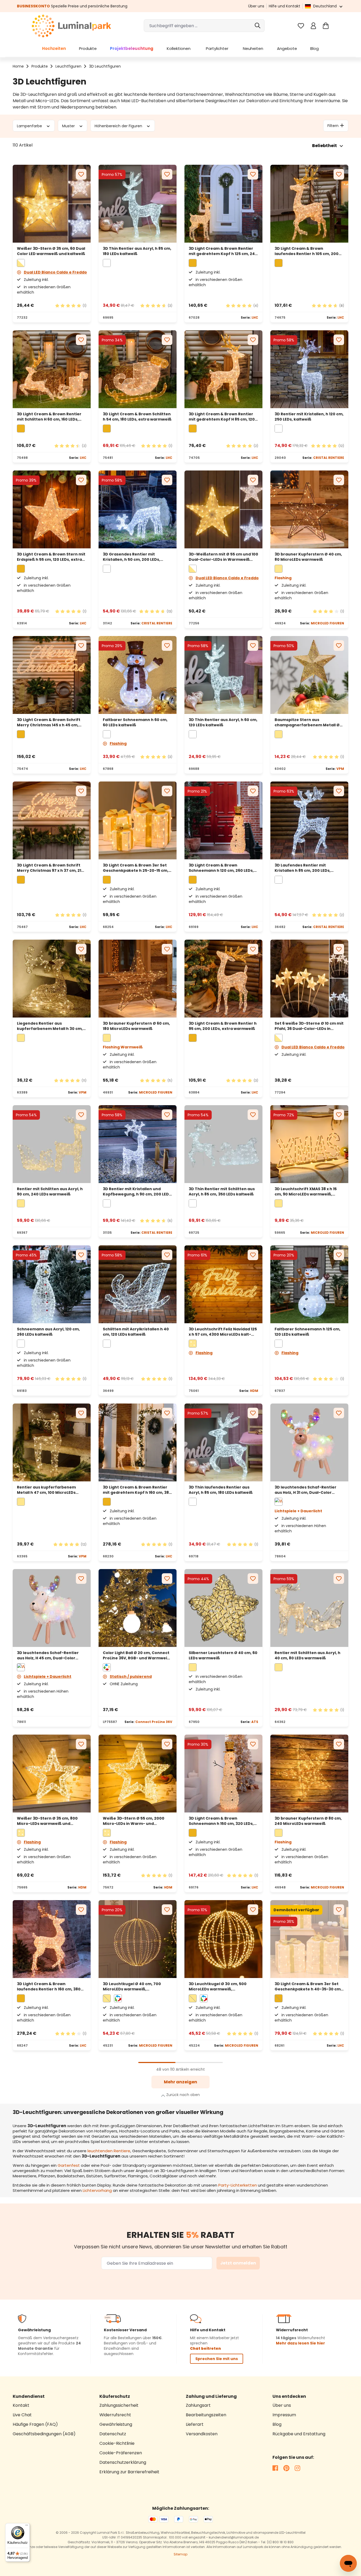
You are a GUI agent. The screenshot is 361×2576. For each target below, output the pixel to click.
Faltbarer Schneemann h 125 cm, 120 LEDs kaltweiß (307, 1332)
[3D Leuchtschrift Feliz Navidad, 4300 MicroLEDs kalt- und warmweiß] (223, 1284)
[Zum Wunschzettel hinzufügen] (81, 174)
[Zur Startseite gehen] (71, 26)
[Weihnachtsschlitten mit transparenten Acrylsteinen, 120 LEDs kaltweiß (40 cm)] (138, 1284)
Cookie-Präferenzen (121, 2453)
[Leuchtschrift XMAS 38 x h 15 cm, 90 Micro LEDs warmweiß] (309, 1144)
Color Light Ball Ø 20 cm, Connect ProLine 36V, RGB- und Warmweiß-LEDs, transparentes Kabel (137, 1655)
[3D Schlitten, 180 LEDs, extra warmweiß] (138, 369)
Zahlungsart (198, 2405)
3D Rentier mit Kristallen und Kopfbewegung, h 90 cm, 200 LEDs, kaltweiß (137, 1192)
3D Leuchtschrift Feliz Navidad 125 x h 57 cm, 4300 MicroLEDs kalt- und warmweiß (223, 1332)
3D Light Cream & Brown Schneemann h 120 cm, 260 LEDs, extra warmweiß (221, 868)
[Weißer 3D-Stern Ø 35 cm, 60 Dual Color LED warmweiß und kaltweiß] (52, 204)
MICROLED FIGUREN (327, 623)
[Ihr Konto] (313, 26)
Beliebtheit (325, 146)
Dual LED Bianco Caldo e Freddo (55, 272)
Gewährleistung (116, 2424)
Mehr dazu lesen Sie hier (300, 2343)
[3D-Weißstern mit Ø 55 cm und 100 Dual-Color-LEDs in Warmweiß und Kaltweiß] (223, 509)
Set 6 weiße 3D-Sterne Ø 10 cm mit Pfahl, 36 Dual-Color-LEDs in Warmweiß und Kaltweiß (309, 1026)
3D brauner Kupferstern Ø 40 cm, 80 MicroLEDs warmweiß (308, 557)
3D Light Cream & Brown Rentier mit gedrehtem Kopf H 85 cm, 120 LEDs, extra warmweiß (222, 417)
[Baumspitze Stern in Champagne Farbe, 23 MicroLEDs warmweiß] (309, 675)
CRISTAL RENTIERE (329, 458)
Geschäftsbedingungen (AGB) (44, 2434)
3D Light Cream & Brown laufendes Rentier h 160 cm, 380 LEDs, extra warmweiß (49, 1986)
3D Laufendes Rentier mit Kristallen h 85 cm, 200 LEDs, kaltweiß (303, 868)
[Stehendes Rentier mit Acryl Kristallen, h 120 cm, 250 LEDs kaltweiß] (309, 369)
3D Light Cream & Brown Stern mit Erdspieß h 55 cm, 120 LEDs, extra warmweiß (51, 557)
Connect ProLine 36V (154, 1722)
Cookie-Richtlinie (117, 2443)
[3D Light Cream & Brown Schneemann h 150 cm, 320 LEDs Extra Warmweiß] (223, 1774)
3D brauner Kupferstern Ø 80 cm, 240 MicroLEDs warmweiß (308, 1821)
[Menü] (27, 2526)
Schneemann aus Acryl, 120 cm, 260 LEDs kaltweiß (48, 1332)
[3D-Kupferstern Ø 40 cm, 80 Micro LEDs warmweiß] (309, 509)
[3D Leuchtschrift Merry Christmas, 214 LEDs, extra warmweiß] (52, 820)
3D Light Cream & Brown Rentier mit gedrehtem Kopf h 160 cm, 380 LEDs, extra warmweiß (137, 1490)
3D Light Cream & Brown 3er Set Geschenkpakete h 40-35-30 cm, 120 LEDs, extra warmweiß (308, 1986)
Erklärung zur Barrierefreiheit (129, 2472)
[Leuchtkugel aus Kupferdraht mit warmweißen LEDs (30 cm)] (223, 1939)
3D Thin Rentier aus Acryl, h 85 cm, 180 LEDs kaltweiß (137, 251)
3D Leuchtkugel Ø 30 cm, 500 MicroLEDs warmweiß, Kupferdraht (218, 1986)
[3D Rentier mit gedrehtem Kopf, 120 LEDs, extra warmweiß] (223, 369)
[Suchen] (258, 26)
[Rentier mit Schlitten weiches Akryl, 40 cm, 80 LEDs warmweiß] (309, 1608)
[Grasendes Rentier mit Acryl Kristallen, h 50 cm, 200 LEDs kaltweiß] (138, 509)
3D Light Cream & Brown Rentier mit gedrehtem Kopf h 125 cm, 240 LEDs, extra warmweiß (223, 251)
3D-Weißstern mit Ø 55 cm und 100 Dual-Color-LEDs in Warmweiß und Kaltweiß (223, 557)
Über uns (256, 6)
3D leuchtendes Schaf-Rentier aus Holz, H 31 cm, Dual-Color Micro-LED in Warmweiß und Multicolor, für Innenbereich (306, 1490)
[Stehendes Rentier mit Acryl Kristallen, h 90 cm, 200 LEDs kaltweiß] (138, 1144)
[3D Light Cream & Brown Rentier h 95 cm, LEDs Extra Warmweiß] (223, 979)
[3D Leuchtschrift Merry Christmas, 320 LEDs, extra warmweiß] (52, 675)
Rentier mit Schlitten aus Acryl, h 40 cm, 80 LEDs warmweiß (307, 1655)
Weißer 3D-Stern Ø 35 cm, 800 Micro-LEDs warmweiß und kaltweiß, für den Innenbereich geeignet (48, 1821)
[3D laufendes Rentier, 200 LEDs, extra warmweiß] (309, 204)
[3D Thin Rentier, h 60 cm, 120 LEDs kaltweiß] (223, 675)
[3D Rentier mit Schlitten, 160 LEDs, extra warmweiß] (52, 369)
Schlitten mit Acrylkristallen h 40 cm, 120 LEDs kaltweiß (136, 1332)
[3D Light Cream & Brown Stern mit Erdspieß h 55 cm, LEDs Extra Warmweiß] (52, 509)
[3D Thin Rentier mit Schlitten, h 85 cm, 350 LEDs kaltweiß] (223, 1144)
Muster (69, 126)
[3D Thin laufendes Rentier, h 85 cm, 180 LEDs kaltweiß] (223, 1442)
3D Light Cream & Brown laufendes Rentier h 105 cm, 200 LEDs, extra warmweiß (307, 251)
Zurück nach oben (183, 2095)
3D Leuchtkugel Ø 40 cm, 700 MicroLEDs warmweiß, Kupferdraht (132, 1986)
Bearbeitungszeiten (206, 2415)
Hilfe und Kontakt (284, 6)
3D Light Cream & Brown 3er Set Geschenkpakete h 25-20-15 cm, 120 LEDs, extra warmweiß (136, 868)
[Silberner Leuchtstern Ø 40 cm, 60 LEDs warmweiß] (223, 1608)
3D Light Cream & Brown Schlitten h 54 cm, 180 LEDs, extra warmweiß (137, 417)
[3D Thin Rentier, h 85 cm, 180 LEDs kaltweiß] (138, 204)
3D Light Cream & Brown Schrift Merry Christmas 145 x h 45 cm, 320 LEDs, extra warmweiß (49, 722)
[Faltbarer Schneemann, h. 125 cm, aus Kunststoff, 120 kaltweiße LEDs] (309, 1284)
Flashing (118, 743)
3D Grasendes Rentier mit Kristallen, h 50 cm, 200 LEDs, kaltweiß (131, 557)
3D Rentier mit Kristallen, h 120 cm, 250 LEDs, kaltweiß (309, 417)
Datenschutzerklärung (123, 2462)
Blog (277, 2424)
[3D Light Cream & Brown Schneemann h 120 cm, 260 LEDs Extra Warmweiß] (223, 820)
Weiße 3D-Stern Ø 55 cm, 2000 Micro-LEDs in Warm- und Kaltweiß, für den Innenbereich (134, 1821)
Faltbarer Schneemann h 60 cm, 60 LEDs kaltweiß (135, 722)
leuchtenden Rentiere (109, 2151)
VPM (340, 769)
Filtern (333, 125)
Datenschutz (113, 2434)
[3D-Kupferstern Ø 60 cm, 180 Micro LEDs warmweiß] (138, 979)
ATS (255, 1722)
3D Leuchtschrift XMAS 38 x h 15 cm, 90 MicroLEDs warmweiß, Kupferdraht (306, 1192)
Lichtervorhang (97, 2190)
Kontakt (21, 2405)
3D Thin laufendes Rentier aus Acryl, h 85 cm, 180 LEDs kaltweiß (221, 1490)
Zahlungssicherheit (119, 2405)
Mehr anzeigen (181, 2082)
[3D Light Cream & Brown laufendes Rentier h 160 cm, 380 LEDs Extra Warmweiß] (52, 1939)
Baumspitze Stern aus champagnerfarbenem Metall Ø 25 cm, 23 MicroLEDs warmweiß (307, 722)
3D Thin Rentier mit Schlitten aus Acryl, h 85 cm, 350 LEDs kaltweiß (222, 1192)
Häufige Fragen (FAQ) (35, 2424)
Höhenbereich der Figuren (119, 126)
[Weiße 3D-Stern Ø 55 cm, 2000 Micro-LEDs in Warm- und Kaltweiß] (138, 1774)
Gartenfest (69, 2165)
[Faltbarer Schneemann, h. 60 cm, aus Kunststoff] (138, 675)
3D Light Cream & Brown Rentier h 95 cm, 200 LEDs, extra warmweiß (223, 1026)
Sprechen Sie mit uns (217, 2359)
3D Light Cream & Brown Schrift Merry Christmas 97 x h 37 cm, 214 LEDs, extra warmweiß (50, 868)
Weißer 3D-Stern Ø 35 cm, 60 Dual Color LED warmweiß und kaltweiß (51, 251)
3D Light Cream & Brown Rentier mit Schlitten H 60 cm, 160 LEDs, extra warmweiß (49, 417)
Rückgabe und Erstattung (299, 2434)
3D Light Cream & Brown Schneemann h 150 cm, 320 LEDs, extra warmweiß (221, 1821)
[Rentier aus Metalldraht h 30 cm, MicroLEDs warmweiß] (52, 979)
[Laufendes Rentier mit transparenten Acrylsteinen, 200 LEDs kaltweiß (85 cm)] (309, 820)
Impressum (284, 2415)
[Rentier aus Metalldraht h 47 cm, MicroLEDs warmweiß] (52, 1442)
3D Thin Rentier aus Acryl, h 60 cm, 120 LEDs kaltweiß (223, 722)
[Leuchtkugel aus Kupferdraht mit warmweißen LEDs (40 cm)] (138, 1939)
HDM (254, 1391)
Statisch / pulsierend (131, 1676)
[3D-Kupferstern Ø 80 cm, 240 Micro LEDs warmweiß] (309, 1774)
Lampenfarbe (30, 126)
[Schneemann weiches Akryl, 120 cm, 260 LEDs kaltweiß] (52, 1284)
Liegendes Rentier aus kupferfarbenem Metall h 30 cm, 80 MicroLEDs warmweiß (50, 1026)
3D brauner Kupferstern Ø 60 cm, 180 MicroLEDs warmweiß (136, 1026)
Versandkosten (202, 2434)
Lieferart (195, 2424)
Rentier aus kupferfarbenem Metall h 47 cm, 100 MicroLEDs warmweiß (46, 1490)
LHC (255, 317)
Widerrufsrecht (115, 2415)
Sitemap (181, 2554)
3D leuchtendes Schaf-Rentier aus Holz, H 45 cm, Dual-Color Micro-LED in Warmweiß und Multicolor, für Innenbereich (48, 1655)
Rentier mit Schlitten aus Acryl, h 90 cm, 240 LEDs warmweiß (50, 1192)
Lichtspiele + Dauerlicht (48, 1676)
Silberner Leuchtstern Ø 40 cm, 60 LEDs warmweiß (223, 1655)
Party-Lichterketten (238, 2185)
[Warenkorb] (326, 26)
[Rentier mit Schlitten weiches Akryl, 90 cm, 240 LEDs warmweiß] (52, 1144)
